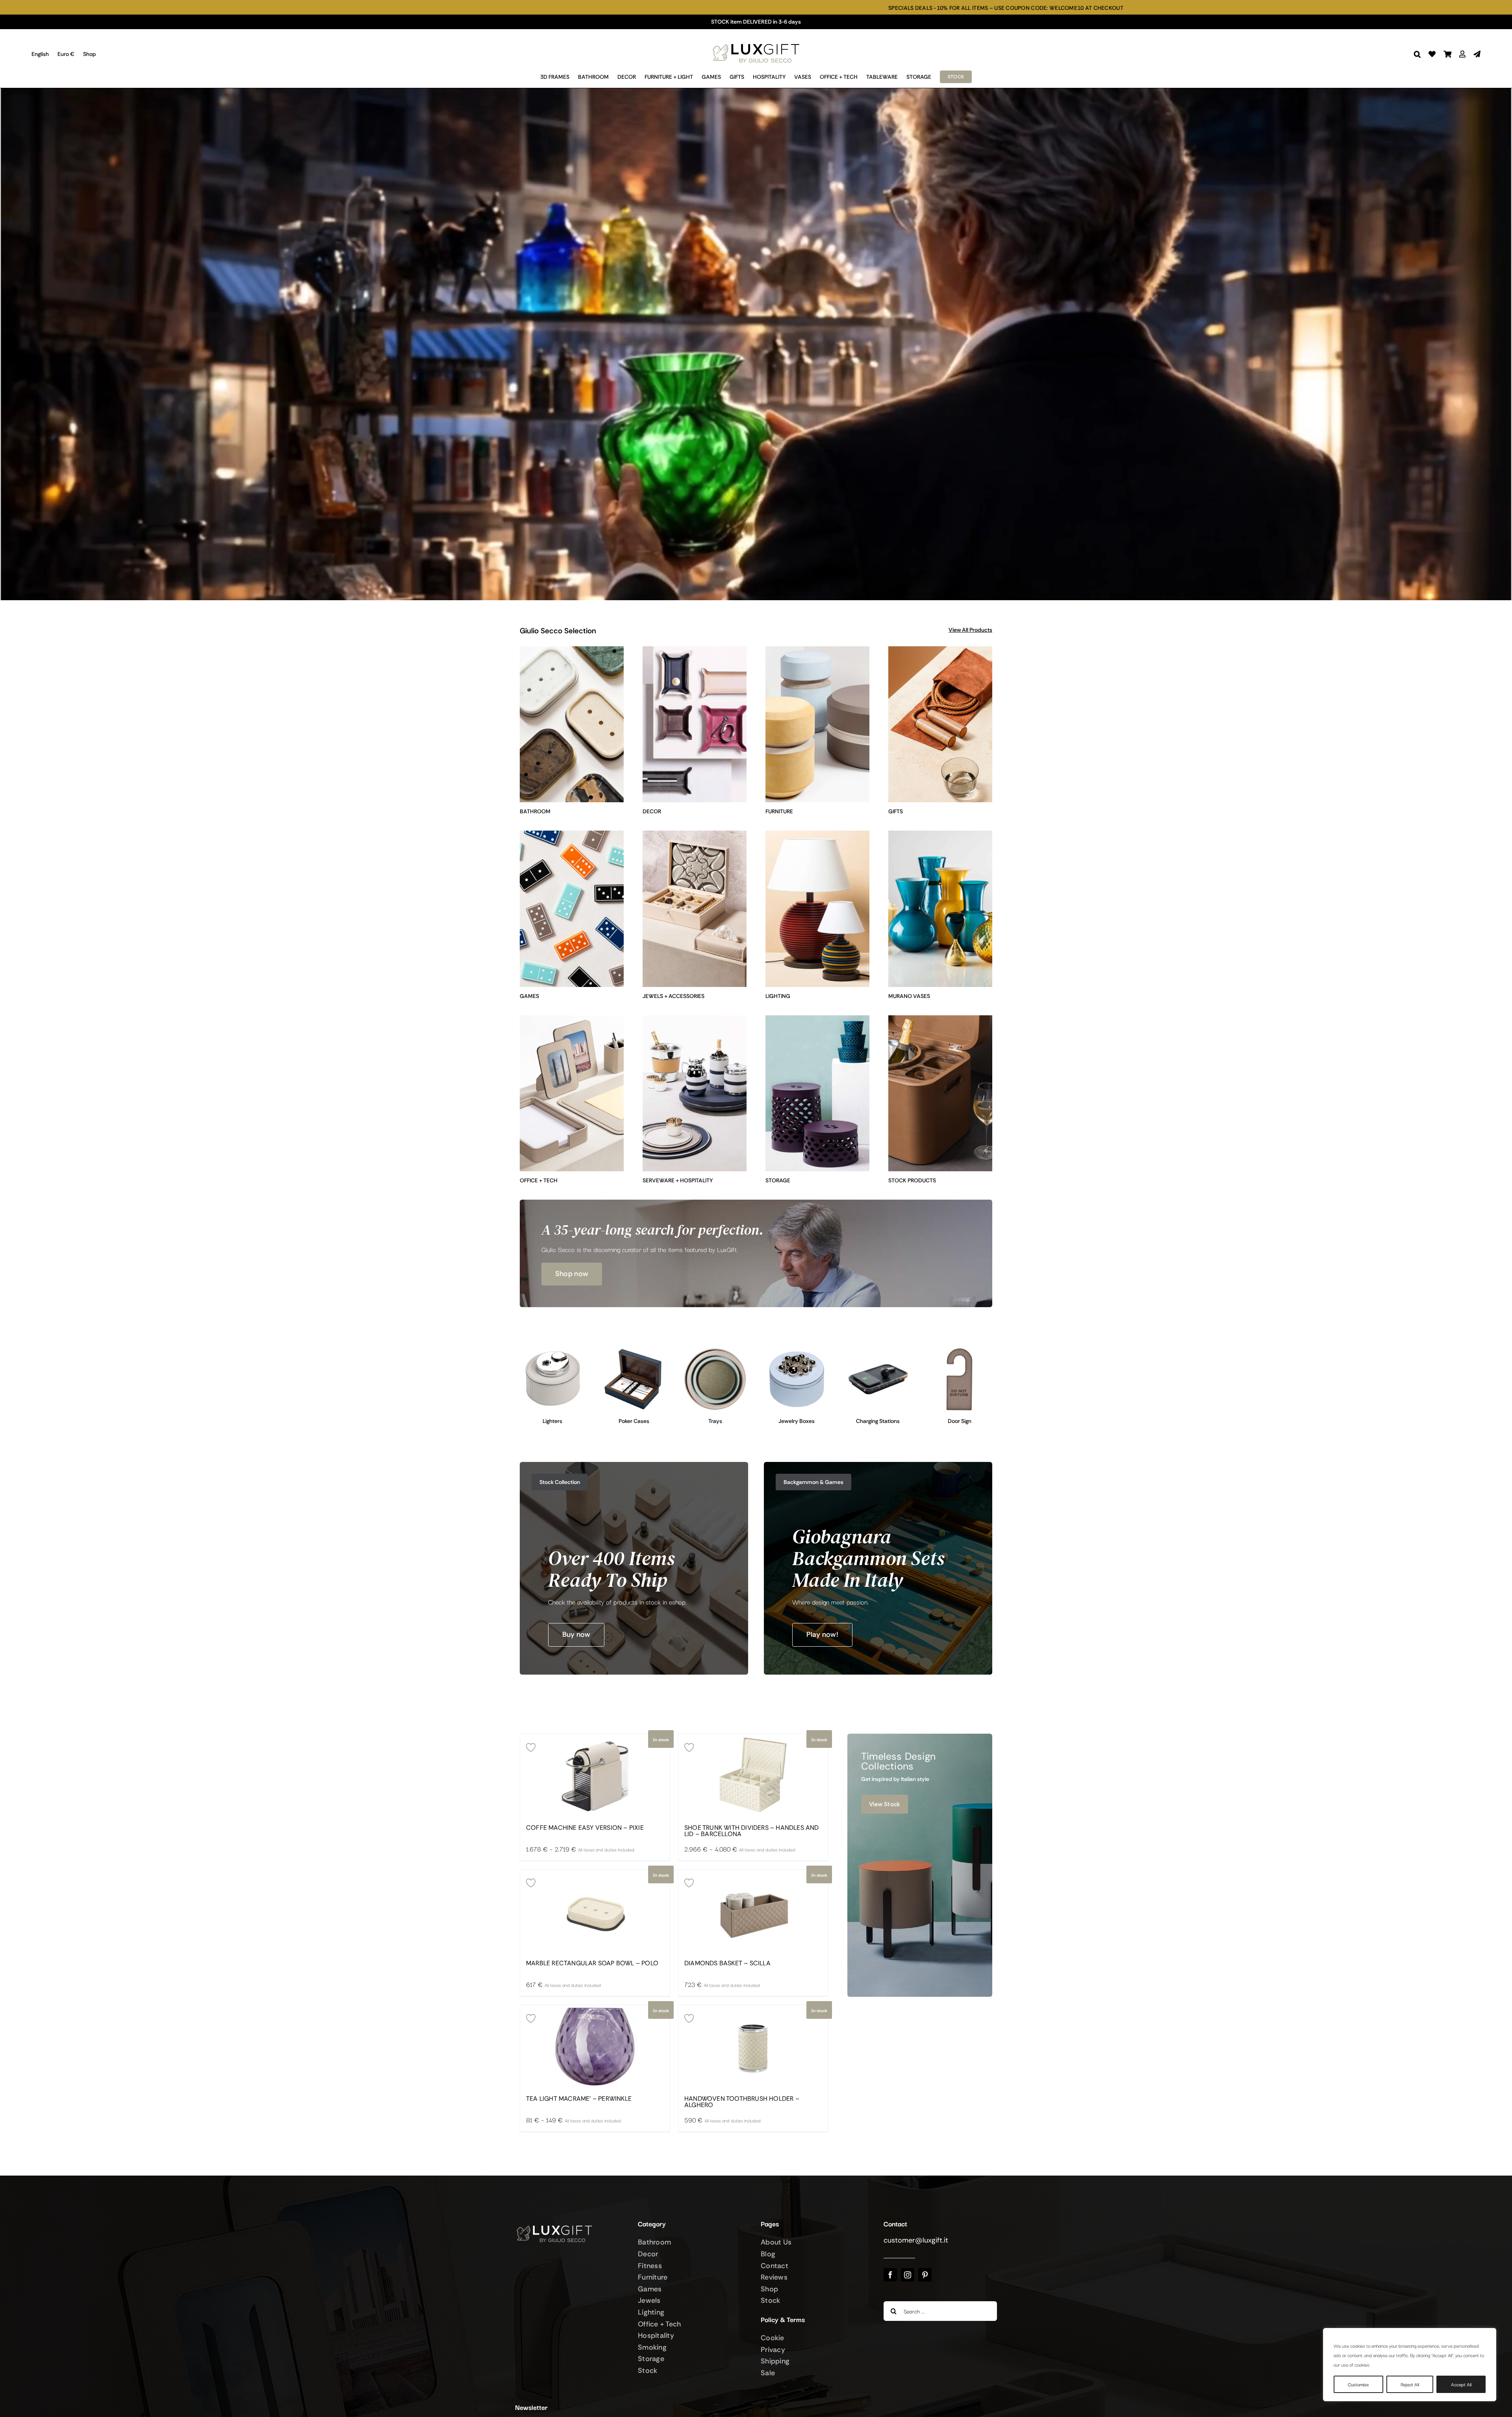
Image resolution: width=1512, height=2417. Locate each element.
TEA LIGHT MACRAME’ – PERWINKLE (579, 2099)
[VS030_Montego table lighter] (553, 1350)
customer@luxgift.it (916, 2240)
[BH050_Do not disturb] (959, 1350)
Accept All (1461, 2384)
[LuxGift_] (756, 42)
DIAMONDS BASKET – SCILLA (727, 1963)
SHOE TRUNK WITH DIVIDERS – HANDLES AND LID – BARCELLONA (752, 1831)
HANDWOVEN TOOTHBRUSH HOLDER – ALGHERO (742, 2102)
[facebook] (890, 2275)
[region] (1410, 2365)
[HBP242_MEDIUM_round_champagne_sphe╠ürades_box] (797, 1350)
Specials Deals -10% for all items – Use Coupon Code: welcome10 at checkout (519, 8)
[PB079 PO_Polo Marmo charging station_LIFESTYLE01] (878, 1350)
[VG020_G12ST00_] (634, 1350)
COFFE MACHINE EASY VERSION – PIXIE (585, 1828)
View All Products (970, 630)
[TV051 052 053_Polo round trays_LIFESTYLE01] (715, 1350)
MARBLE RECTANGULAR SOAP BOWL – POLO (592, 1963)
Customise (1358, 2384)
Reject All (1410, 2384)
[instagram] (908, 2275)
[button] (1417, 54)
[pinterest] (925, 2275)
